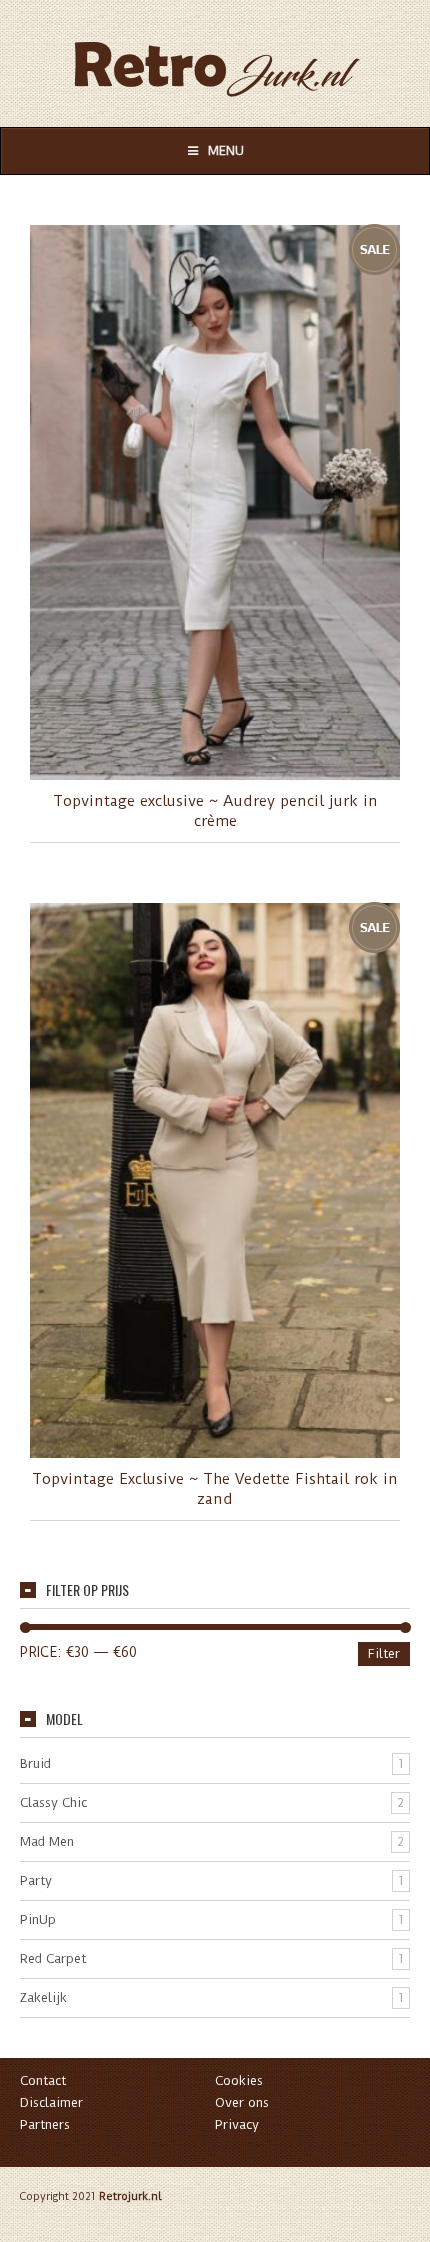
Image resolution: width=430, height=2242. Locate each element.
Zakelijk (43, 1997)
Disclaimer (51, 2102)
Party (36, 1880)
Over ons (242, 2102)
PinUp (38, 1919)
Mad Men (47, 1841)
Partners (45, 2124)
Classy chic (53, 1802)
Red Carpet (53, 1958)
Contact (43, 2080)
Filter (384, 1653)
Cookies (239, 2080)
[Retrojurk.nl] (215, 59)
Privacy (237, 2124)
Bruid (35, 1763)
